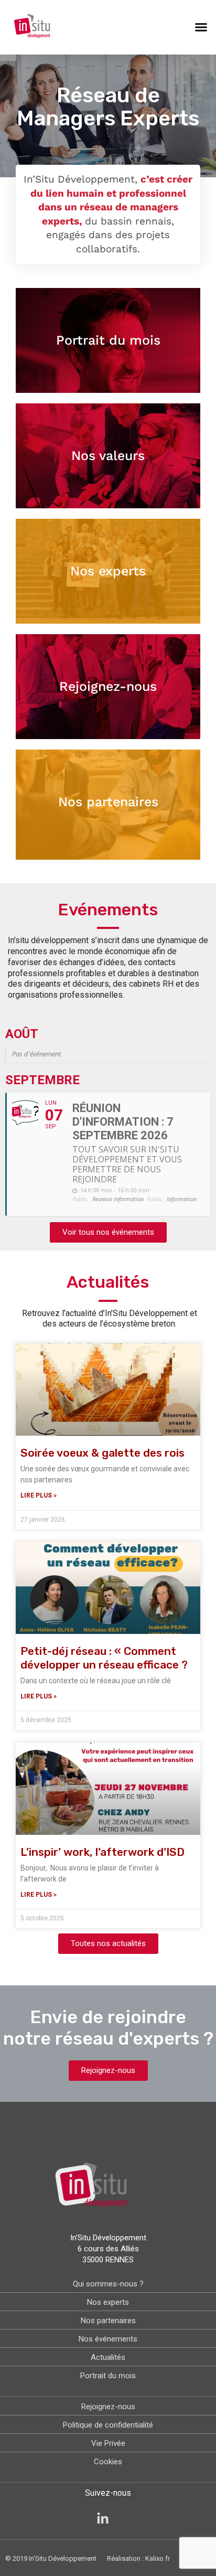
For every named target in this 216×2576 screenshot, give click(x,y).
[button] (201, 27)
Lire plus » (39, 1495)
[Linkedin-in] (103, 2519)
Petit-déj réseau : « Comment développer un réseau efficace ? (104, 1658)
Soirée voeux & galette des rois (102, 1453)
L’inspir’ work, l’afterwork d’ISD (102, 1852)
